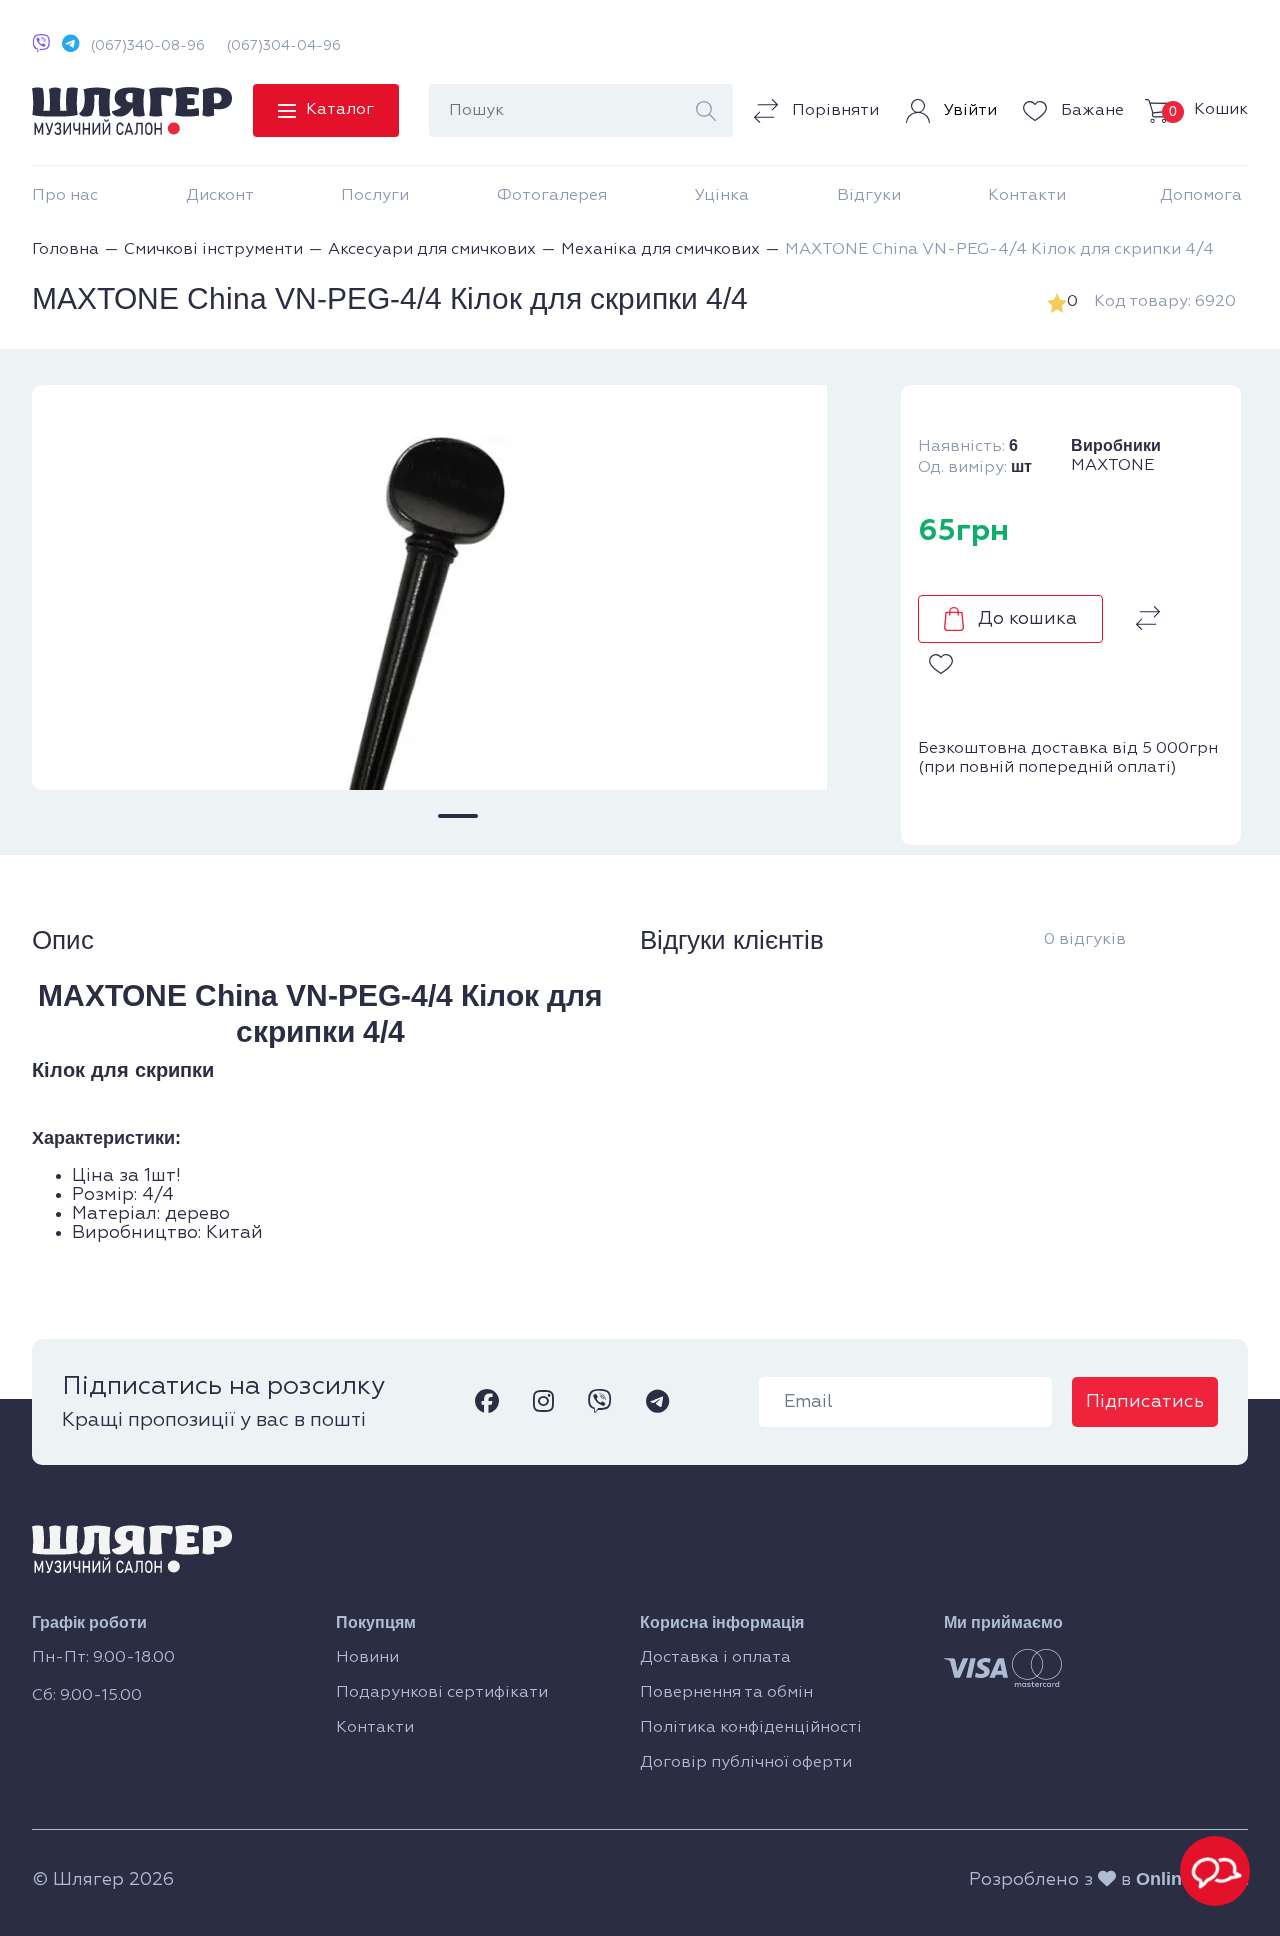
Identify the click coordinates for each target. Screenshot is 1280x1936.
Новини (367, 1658)
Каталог (340, 110)
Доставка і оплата (715, 1658)
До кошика (1027, 619)
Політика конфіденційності (751, 1728)
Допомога (1201, 196)
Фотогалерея (552, 196)
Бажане (1090, 111)
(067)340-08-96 (148, 46)
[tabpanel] (458, 587)
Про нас (65, 196)
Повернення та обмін (726, 1693)
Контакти (1027, 196)
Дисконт (220, 196)
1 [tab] (458, 816)
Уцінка (722, 196)
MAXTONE (1112, 466)
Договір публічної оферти (746, 1763)
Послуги (375, 196)
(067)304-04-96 (284, 46)
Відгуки (869, 196)
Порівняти (833, 111)
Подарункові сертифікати (442, 1693)
